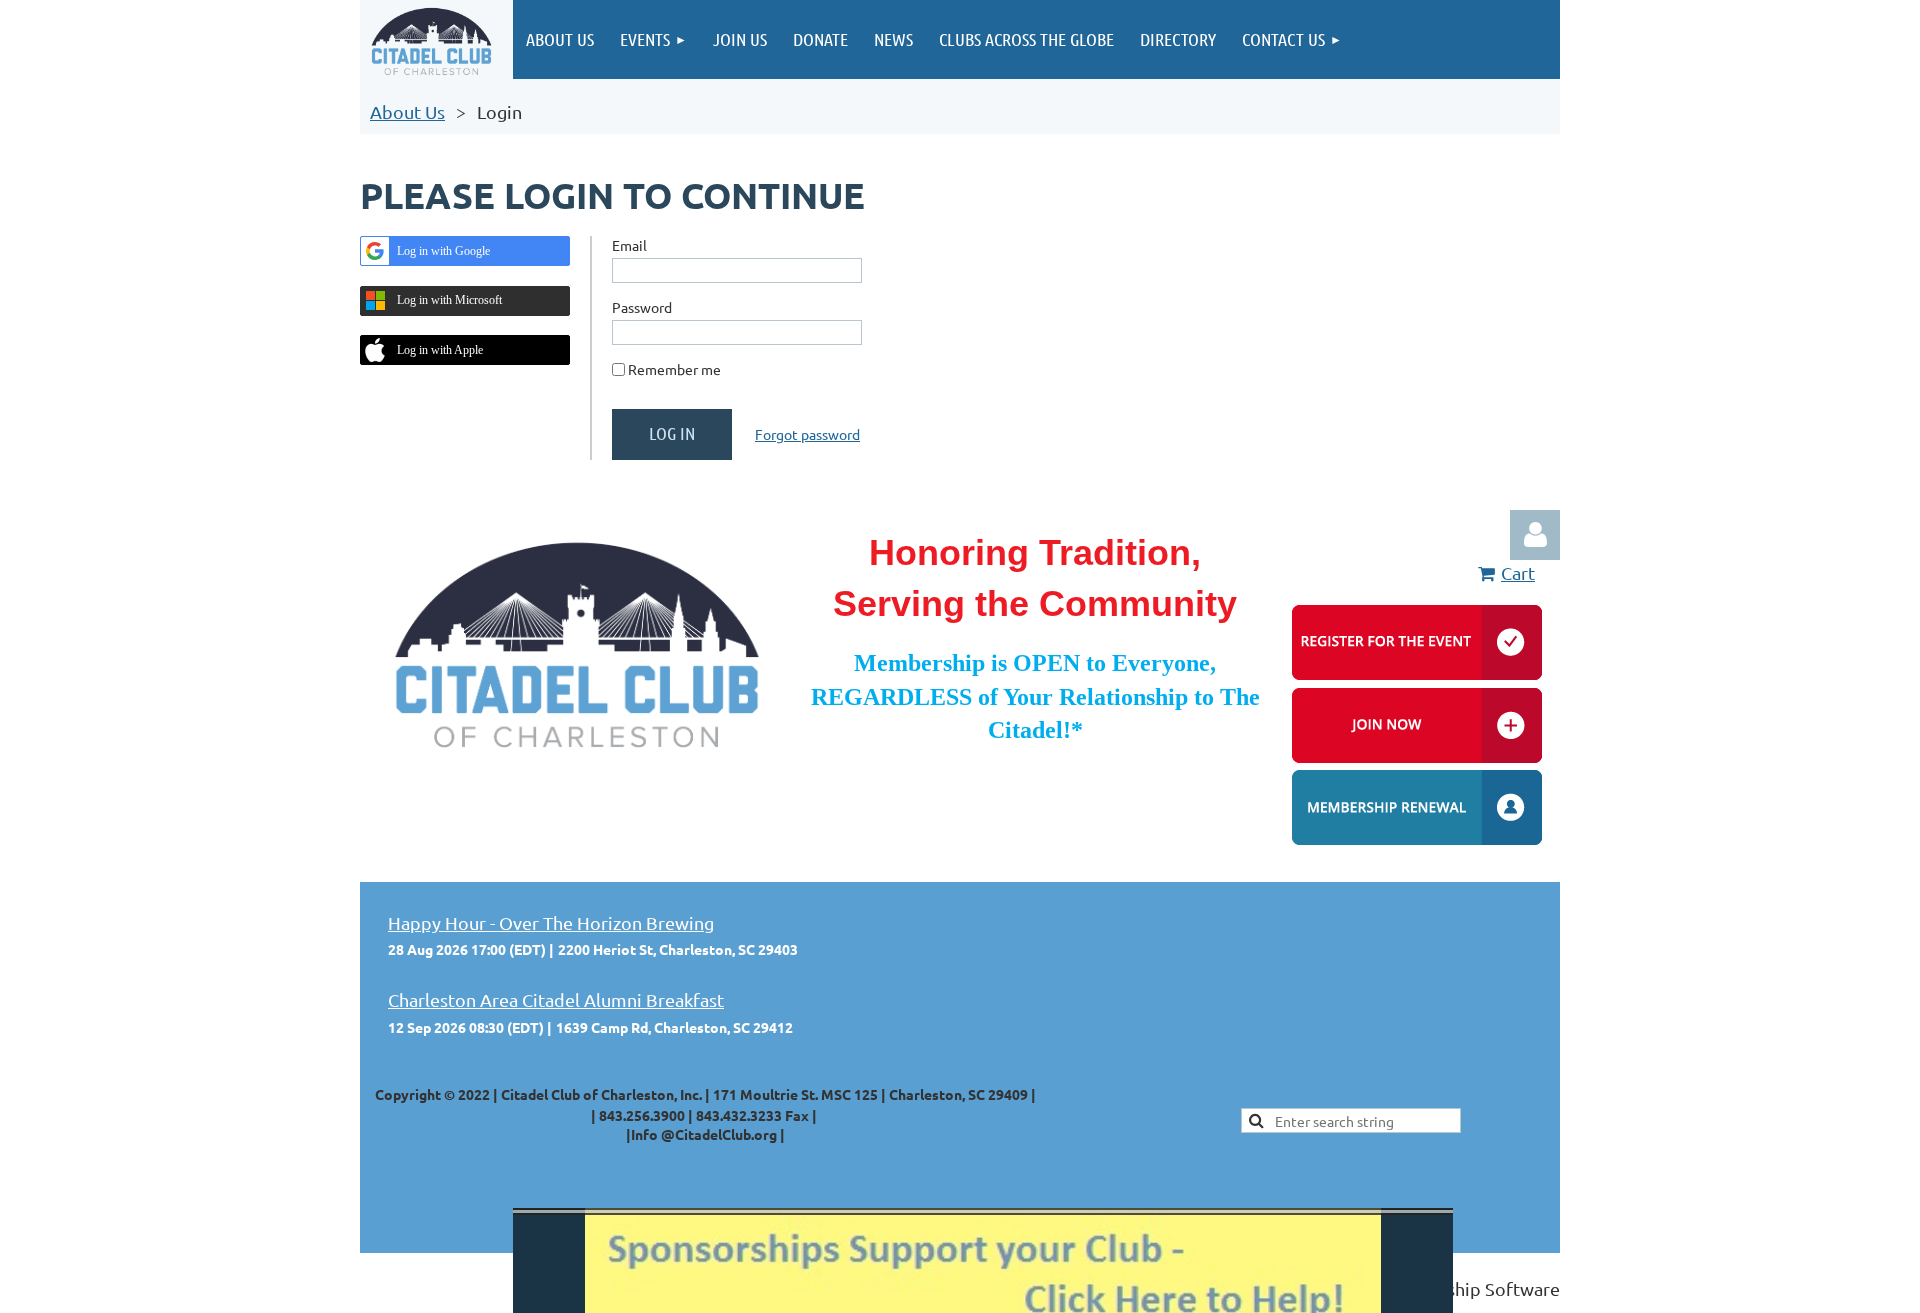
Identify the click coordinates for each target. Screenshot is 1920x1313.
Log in (1535, 535)
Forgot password (807, 434)
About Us (407, 111)
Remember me (674, 369)
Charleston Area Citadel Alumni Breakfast (556, 999)
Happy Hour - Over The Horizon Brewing (551, 922)
